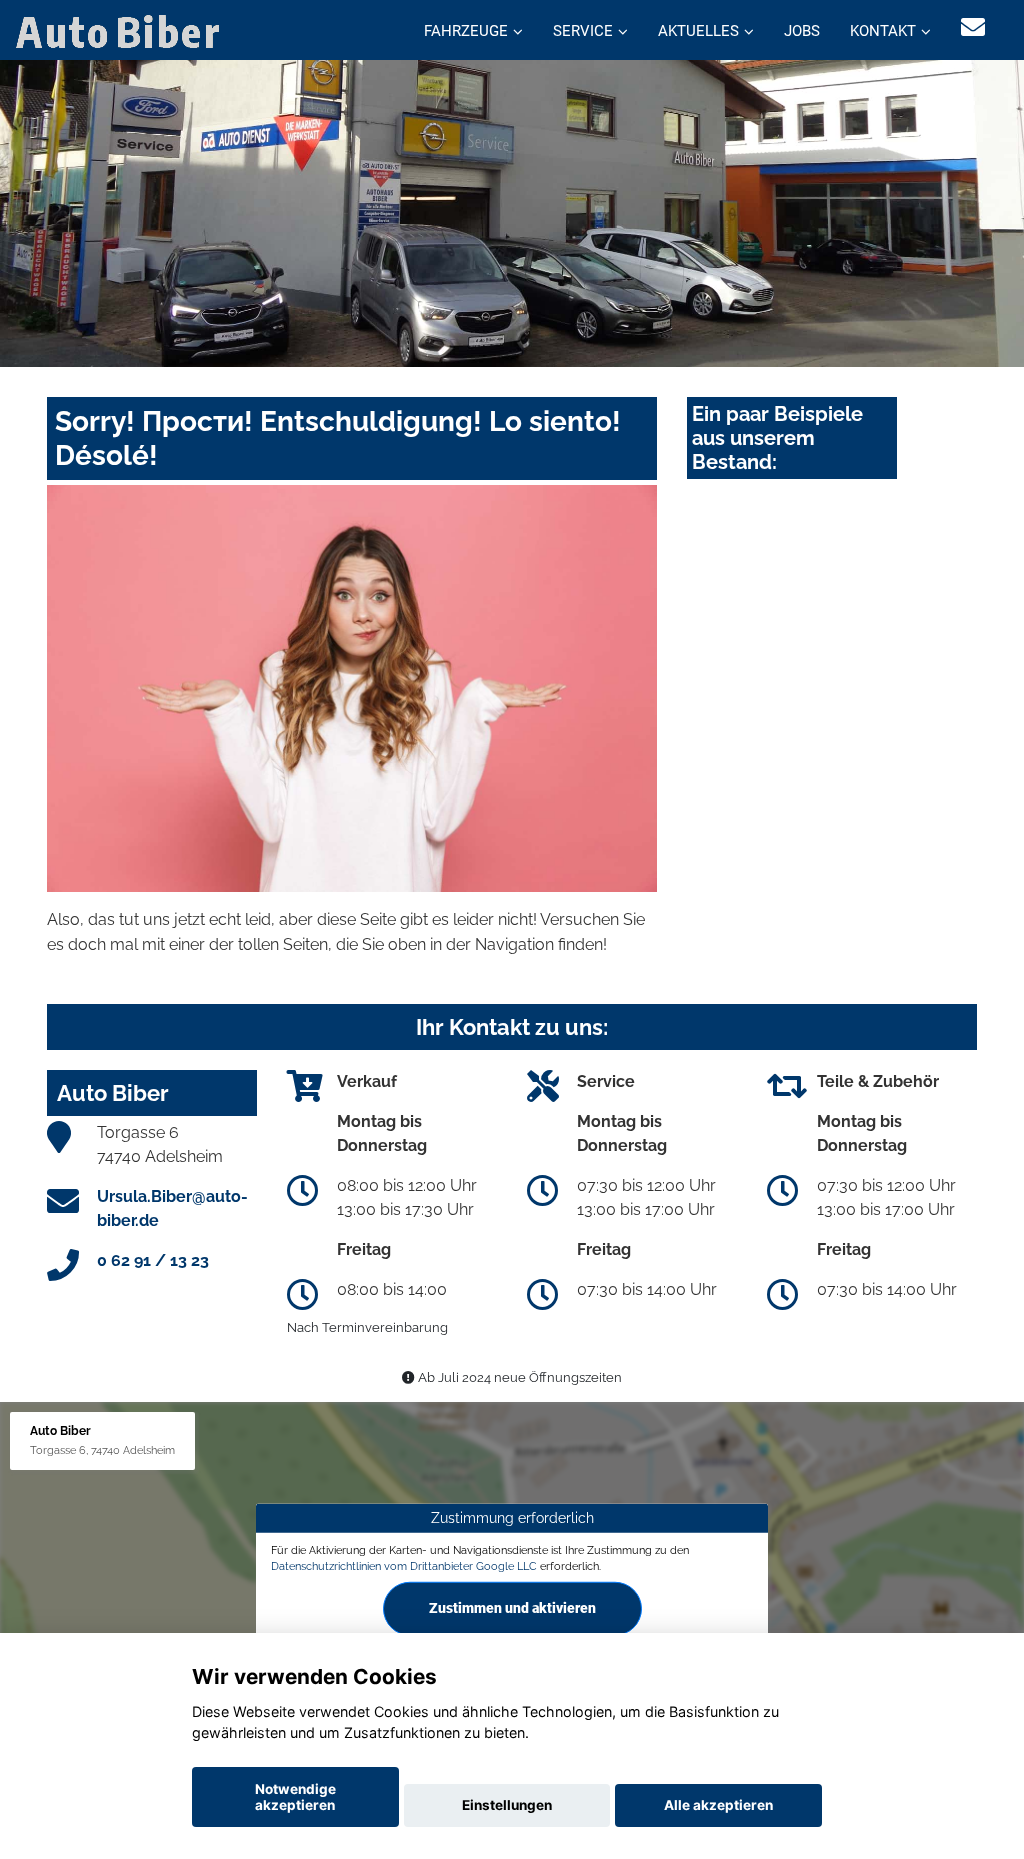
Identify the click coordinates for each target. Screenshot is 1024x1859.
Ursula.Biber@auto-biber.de (172, 1208)
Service (583, 31)
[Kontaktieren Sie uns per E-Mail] (973, 27)
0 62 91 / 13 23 (153, 1260)
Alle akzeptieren (718, 1805)
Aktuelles (698, 31)
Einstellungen (507, 1805)
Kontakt (883, 31)
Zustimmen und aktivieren (512, 1608)
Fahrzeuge (466, 31)
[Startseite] (122, 30)
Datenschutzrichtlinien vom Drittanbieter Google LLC (404, 1565)
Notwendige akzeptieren (295, 1797)
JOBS (802, 31)
